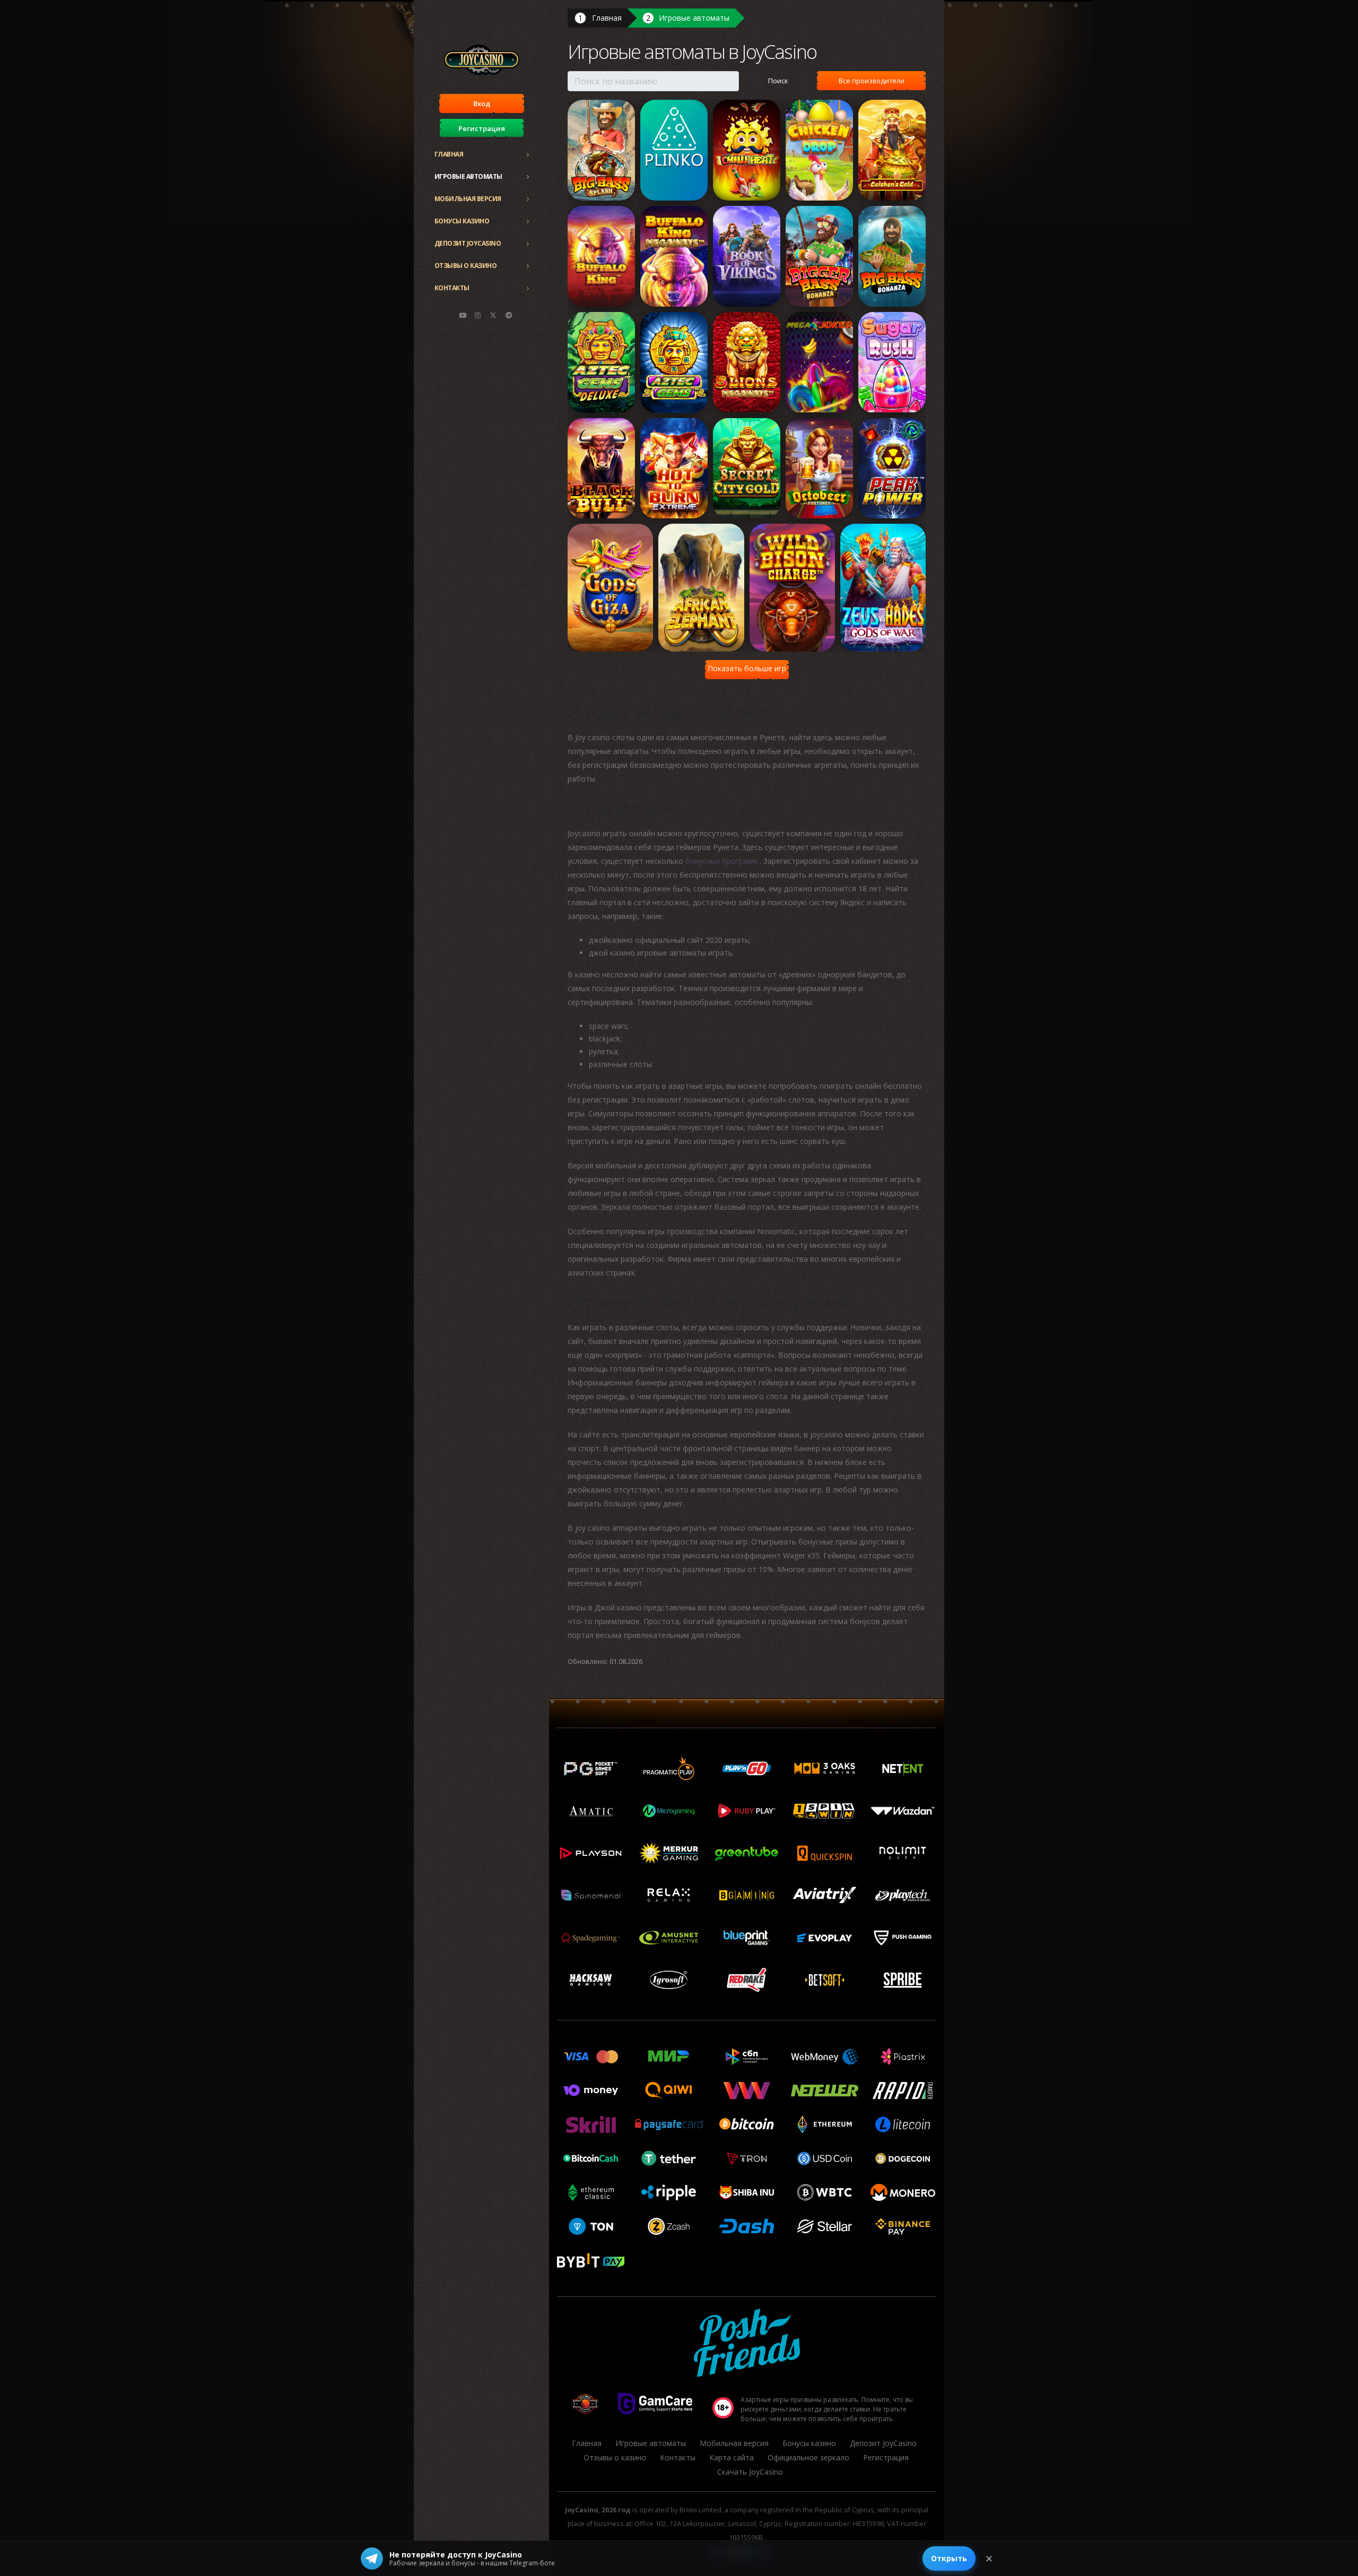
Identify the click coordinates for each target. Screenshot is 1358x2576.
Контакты (452, 288)
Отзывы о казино (466, 266)
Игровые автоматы (468, 176)
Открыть (949, 2558)
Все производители (872, 81)
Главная (449, 154)
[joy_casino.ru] (478, 315)
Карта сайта (732, 2457)
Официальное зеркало (808, 2457)
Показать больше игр (747, 668)
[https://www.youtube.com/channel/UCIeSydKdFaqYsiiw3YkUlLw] (463, 315)
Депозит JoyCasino (468, 243)
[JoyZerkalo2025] (509, 315)
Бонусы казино (462, 221)
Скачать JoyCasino (750, 2472)
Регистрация (482, 128)
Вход (482, 103)
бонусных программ (722, 861)
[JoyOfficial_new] (493, 315)
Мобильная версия (468, 199)
